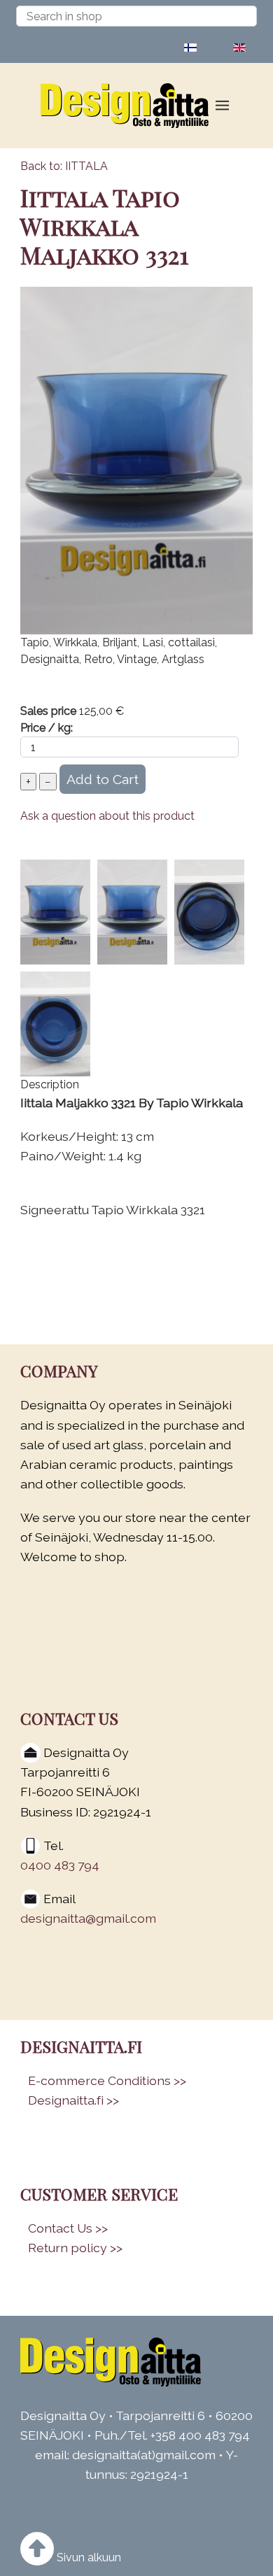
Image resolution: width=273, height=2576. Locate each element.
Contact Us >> (68, 2228)
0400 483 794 (60, 1865)
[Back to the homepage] (130, 106)
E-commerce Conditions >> (107, 2080)
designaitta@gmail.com (88, 1918)
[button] (222, 106)
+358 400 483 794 (200, 2435)
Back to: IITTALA (64, 166)
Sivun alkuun (87, 2557)
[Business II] (116, 2362)
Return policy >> (75, 2248)
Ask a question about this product (107, 816)
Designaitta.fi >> (73, 2100)
